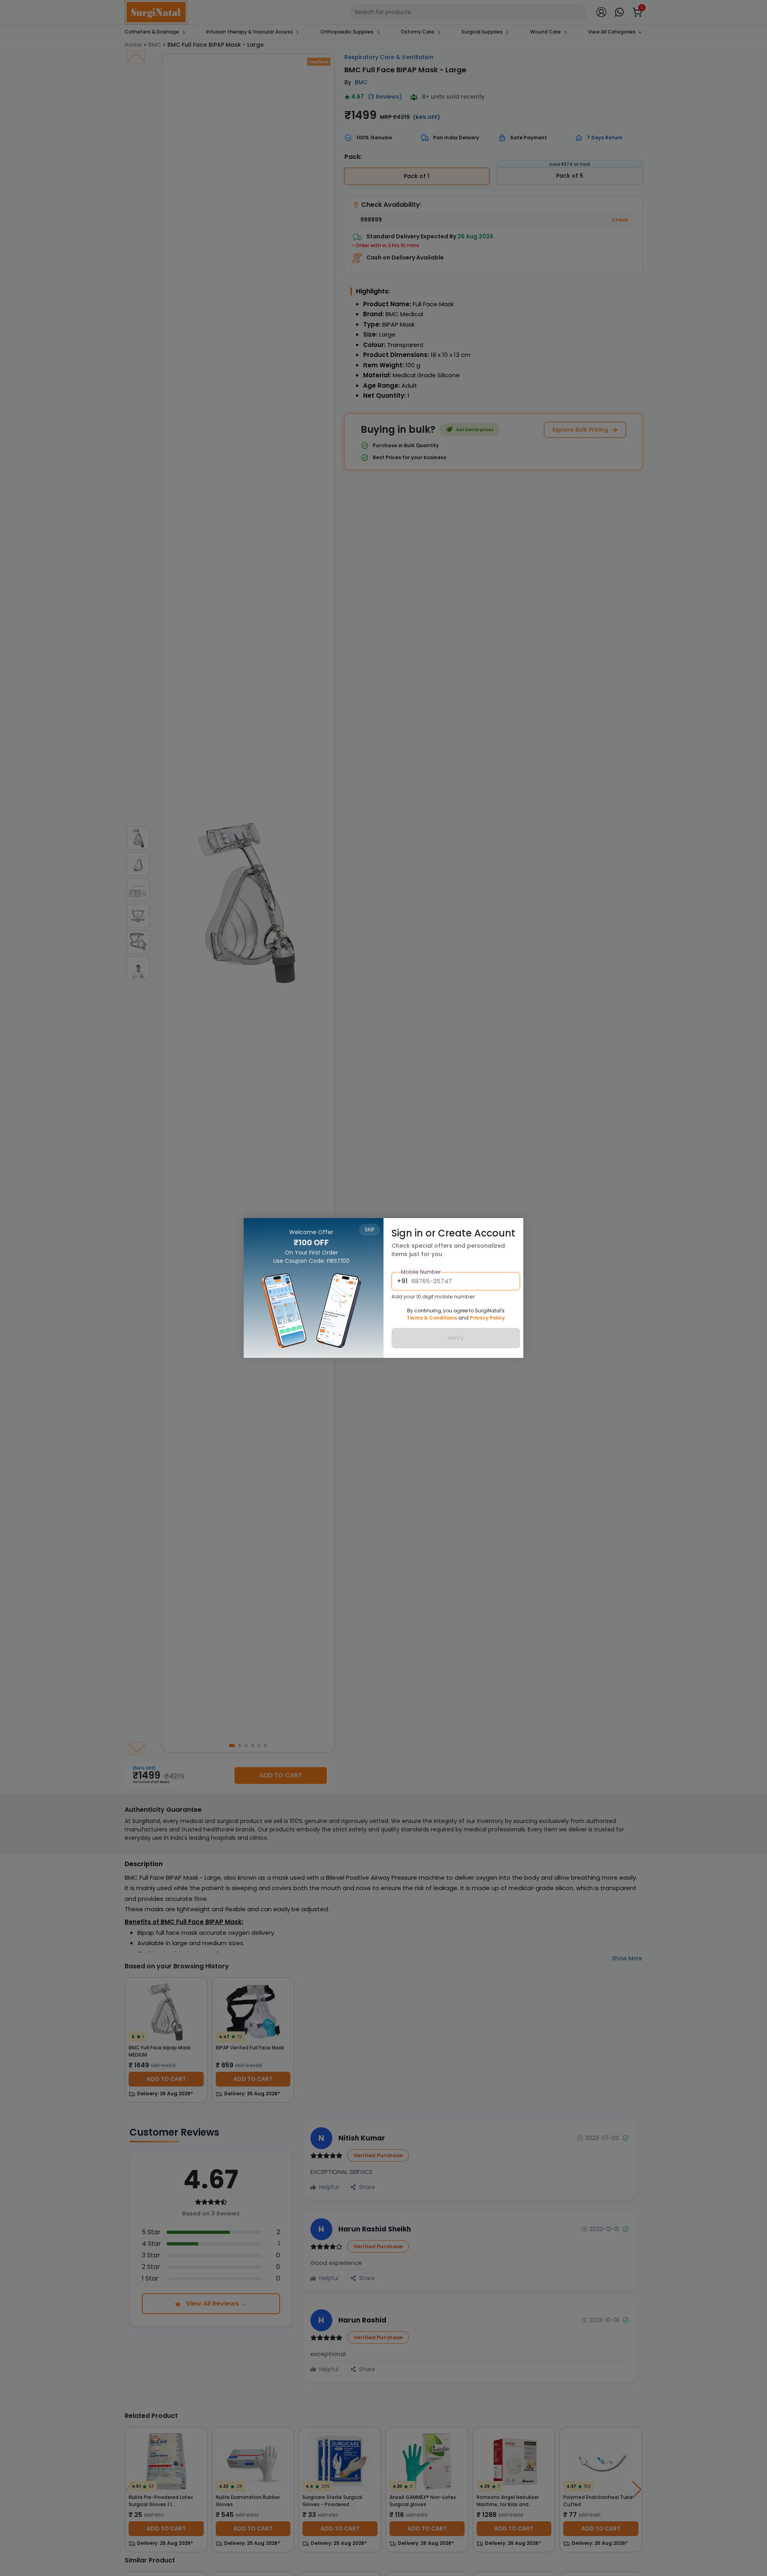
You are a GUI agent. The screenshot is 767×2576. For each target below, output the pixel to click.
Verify (456, 1338)
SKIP (370, 1230)
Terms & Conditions (432, 1318)
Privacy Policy (487, 1318)
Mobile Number (421, 1272)
